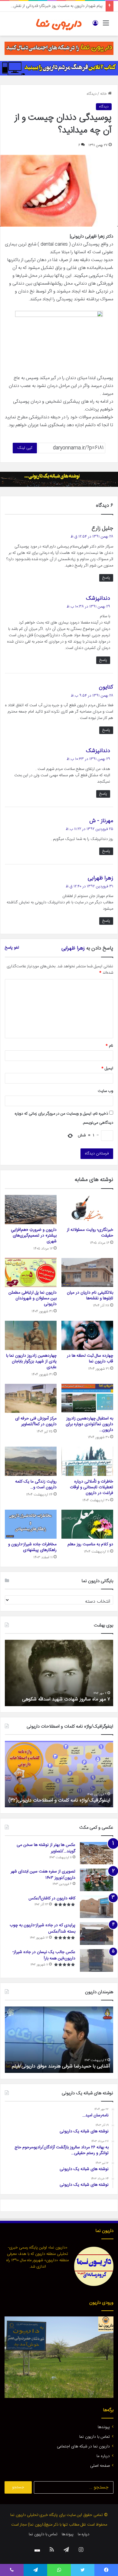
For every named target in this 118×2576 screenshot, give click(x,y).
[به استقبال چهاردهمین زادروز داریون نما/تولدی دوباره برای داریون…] (87, 1398)
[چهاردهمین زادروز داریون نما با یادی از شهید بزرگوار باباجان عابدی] (31, 1335)
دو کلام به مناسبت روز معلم (90, 1544)
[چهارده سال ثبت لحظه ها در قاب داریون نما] (87, 1335)
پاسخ (106, 578)
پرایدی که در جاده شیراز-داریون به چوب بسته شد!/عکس (43, 1928)
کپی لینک (25, 448)
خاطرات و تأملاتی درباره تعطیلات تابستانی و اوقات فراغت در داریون (92, 1487)
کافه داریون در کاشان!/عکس (52, 1898)
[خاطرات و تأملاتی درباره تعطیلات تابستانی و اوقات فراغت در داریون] (87, 1461)
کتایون (106, 687)
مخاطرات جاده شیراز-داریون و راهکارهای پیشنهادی (32, 1547)
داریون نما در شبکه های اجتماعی (83, 2447)
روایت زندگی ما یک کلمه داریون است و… (36, 1484)
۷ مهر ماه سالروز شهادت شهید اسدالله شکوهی (66, 1699)
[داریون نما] (59, 24)
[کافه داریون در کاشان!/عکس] (97, 1907)
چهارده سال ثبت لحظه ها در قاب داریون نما (90, 1359)
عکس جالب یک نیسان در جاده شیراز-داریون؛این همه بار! (44, 1955)
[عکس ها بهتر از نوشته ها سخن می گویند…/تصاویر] (97, 1853)
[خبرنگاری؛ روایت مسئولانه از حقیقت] (87, 1209)
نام (109, 1046)
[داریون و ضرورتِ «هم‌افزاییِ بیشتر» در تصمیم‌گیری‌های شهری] (31, 1209)
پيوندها (104, 2427)
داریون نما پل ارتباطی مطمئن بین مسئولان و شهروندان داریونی (33, 1298)
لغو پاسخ (12, 948)
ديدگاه (92, 94)
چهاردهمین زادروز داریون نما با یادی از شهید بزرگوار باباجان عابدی (31, 1361)
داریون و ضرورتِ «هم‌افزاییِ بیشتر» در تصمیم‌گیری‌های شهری (34, 1236)
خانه (104, 94)
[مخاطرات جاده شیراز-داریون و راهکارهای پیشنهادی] (31, 1524)
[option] (59, 1673)
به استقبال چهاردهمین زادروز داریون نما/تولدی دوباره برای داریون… (89, 1424)
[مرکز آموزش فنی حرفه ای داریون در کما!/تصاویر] (31, 1398)
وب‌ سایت (105, 1091)
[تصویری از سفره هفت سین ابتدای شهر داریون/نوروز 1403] (97, 1880)
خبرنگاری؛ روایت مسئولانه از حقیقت (74, 6)
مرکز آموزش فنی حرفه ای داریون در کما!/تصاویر (36, 1421)
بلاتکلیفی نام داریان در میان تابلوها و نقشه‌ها (90, 1296)
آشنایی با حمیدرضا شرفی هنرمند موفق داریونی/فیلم (61, 2066)
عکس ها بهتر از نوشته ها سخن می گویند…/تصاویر (46, 1848)
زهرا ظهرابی (100, 878)
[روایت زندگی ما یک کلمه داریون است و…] (31, 1461)
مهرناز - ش (101, 821)
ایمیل (107, 1068)
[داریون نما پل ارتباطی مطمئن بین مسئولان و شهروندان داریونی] (31, 1272)
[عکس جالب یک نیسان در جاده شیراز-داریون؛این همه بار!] (97, 1960)
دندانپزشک (98, 599)
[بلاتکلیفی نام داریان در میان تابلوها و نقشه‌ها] (87, 1272)
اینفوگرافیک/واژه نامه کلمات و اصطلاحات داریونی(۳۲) (59, 1800)
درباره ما (103, 2456)
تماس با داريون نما (95, 2437)
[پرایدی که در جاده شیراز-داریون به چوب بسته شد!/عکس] (97, 1934)
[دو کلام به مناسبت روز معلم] (87, 1524)
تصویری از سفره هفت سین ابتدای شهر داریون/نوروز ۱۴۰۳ (43, 1875)
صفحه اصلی (100, 2466)
